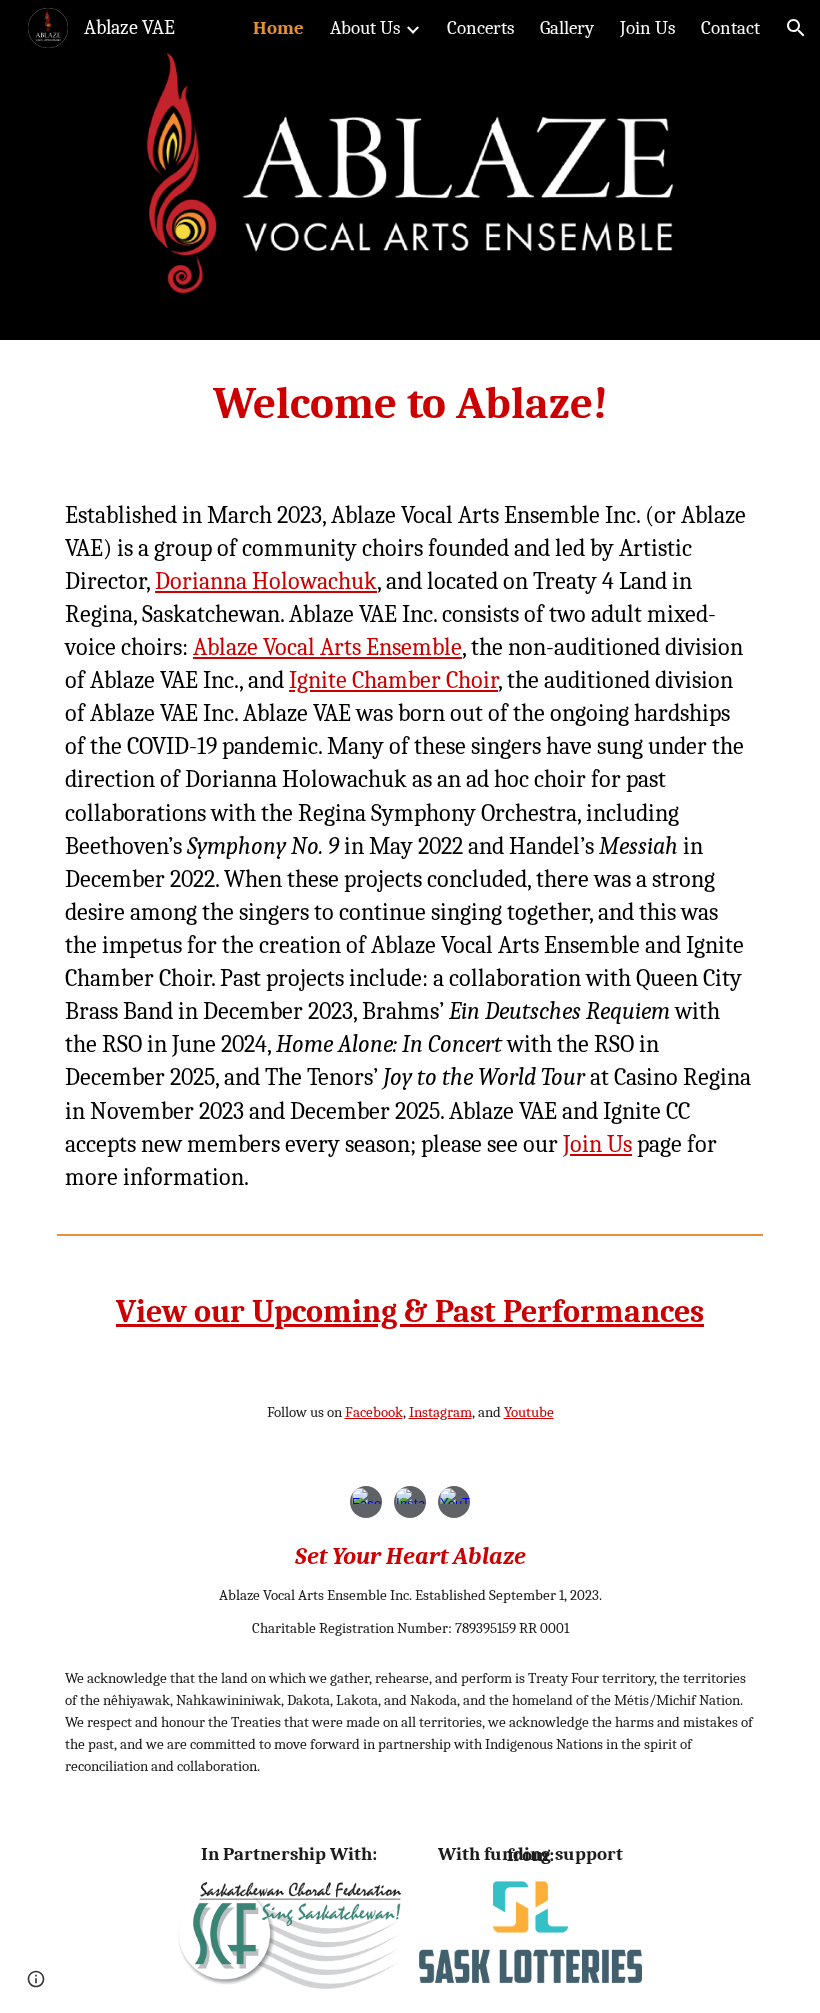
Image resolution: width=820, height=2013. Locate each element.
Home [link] (278, 28)
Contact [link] (730, 28)
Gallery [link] (567, 28)
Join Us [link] (647, 28)
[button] (796, 28)
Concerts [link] (480, 28)
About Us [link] (365, 28)
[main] (410, 403)
